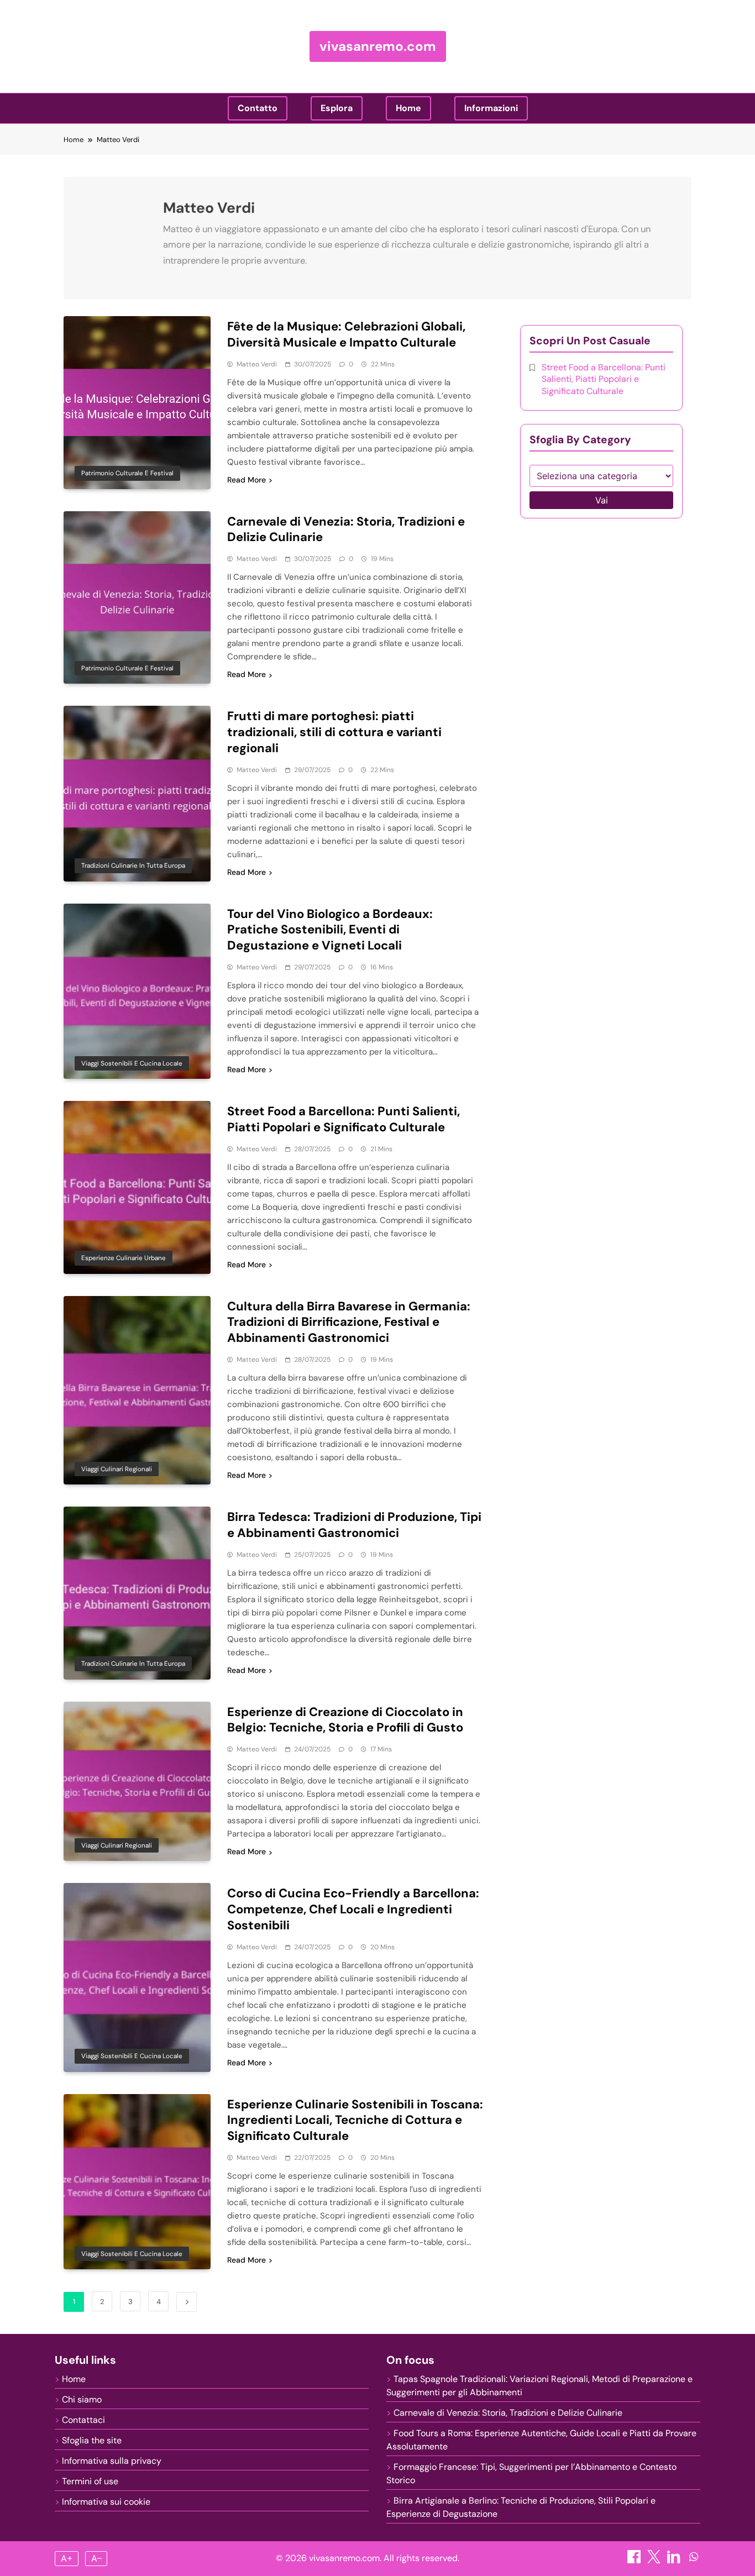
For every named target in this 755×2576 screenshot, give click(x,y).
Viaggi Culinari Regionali (117, 1469)
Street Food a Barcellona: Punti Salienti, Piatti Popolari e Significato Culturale (344, 1119)
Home (408, 108)
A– (96, 2558)
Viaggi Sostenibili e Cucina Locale (132, 1063)
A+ (67, 2558)
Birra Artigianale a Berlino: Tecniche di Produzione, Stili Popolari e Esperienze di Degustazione (521, 2507)
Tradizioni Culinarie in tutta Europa (133, 865)
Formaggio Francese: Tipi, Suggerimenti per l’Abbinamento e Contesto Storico (531, 2473)
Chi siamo (82, 2399)
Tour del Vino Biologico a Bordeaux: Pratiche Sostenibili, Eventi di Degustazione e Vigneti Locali (330, 930)
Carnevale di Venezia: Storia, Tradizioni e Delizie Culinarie (346, 529)
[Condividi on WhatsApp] (694, 2560)
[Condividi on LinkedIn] (675, 2560)
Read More (247, 480)
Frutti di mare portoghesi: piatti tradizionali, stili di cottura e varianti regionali (334, 732)
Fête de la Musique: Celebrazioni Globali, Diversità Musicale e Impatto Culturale (346, 334)
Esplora (337, 108)
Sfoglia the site (92, 2440)
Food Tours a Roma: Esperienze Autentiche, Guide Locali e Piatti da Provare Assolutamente (541, 2440)
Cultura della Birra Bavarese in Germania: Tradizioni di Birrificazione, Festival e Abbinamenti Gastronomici (349, 1322)
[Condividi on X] (655, 2560)
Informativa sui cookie (106, 2502)
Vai (602, 500)
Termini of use (90, 2481)
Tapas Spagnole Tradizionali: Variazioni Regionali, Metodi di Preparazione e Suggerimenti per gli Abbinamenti (539, 2386)
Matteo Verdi (257, 364)
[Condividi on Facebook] (635, 2560)
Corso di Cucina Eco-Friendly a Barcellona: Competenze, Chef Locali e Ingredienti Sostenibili (353, 1909)
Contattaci (83, 2420)
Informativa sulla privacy (112, 2461)
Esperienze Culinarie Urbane (124, 1258)
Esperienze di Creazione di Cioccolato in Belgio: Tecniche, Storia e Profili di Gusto (345, 1720)
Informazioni (491, 108)
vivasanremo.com (378, 46)
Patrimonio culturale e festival (127, 473)
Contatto (258, 108)
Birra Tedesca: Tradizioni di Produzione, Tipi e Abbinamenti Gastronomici (354, 1525)
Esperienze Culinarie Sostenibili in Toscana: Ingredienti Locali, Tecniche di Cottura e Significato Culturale (355, 2120)
